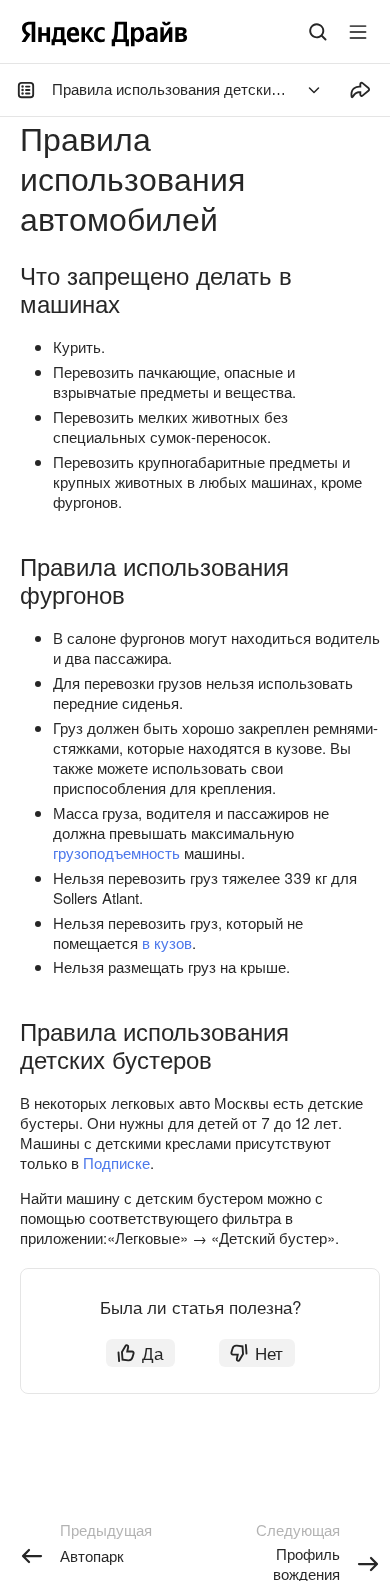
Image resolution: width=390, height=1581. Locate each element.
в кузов (167, 942)
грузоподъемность (116, 852)
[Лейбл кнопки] (358, 32)
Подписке (116, 1162)
